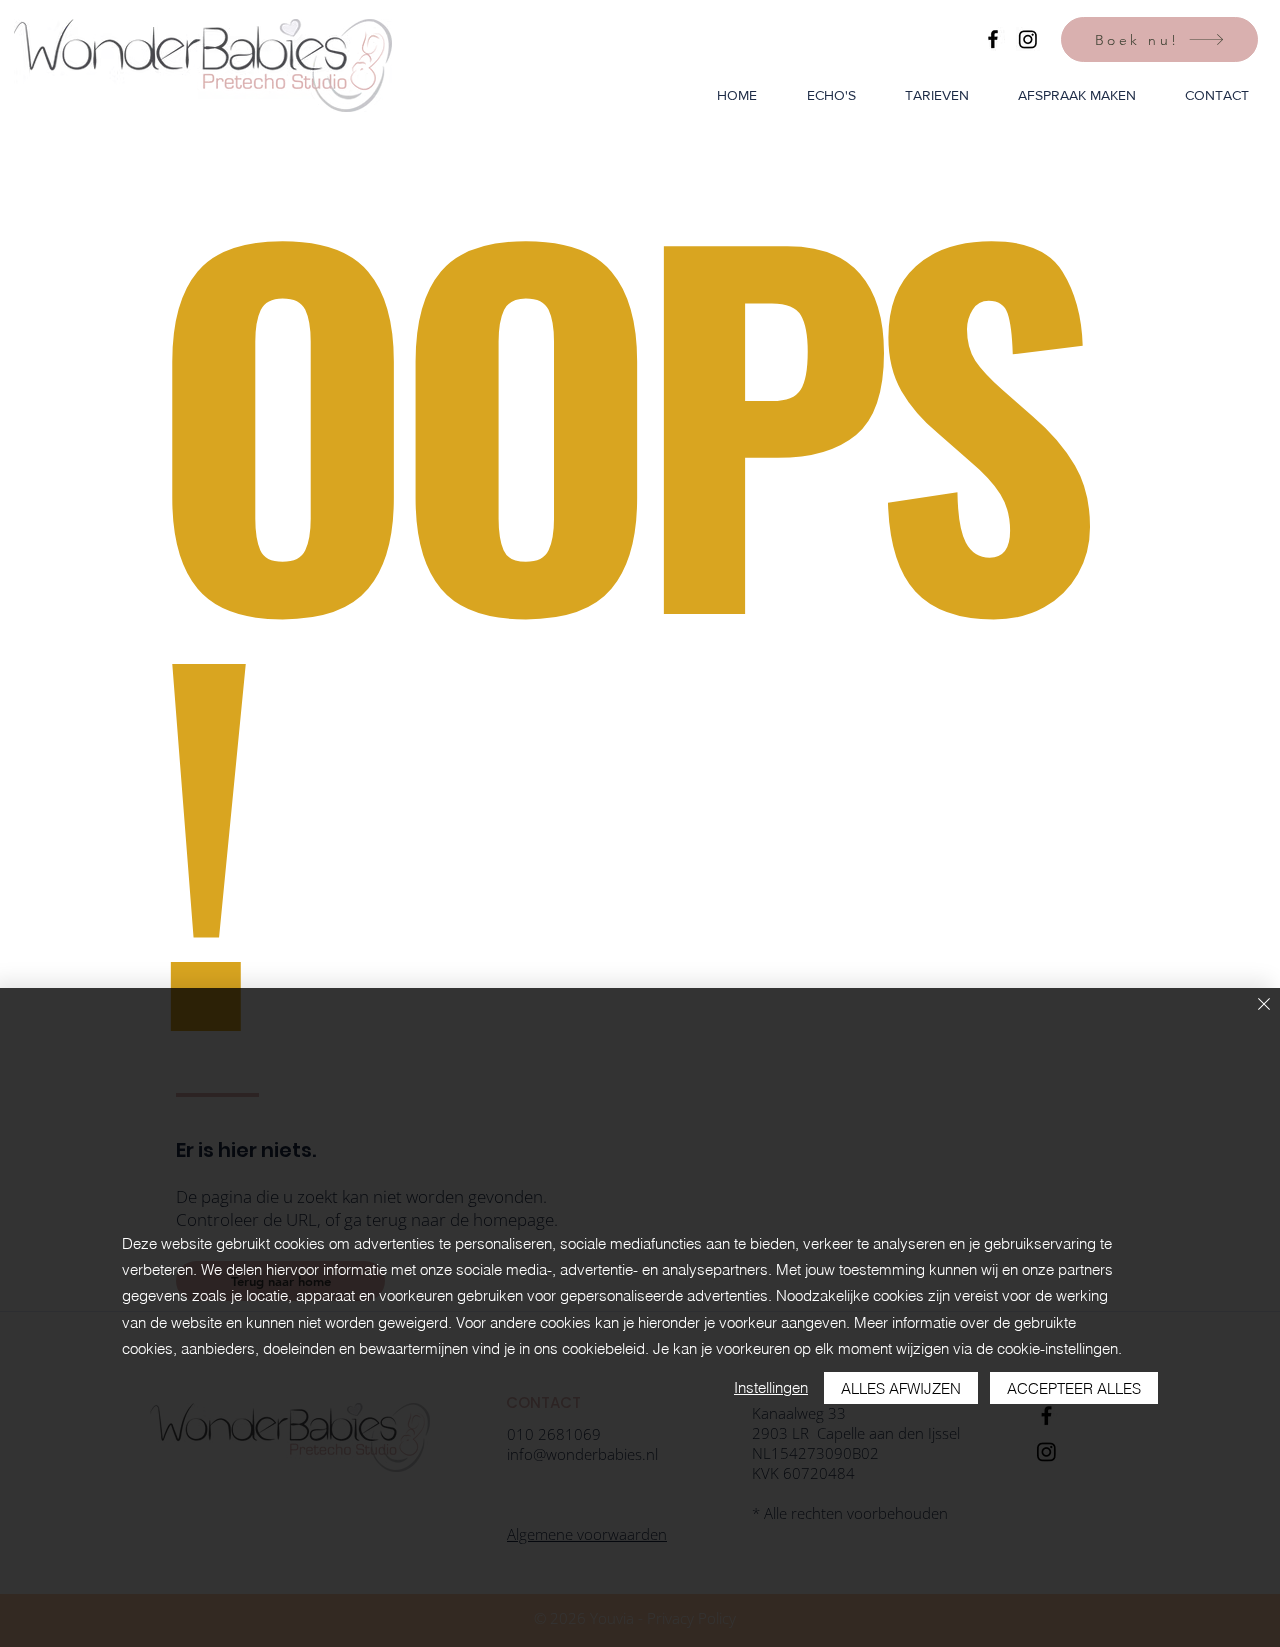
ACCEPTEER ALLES (1074, 1388)
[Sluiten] (1264, 1005)
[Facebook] (993, 39)
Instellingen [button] (771, 1387)
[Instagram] (1028, 39)
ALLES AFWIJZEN (901, 1388)
